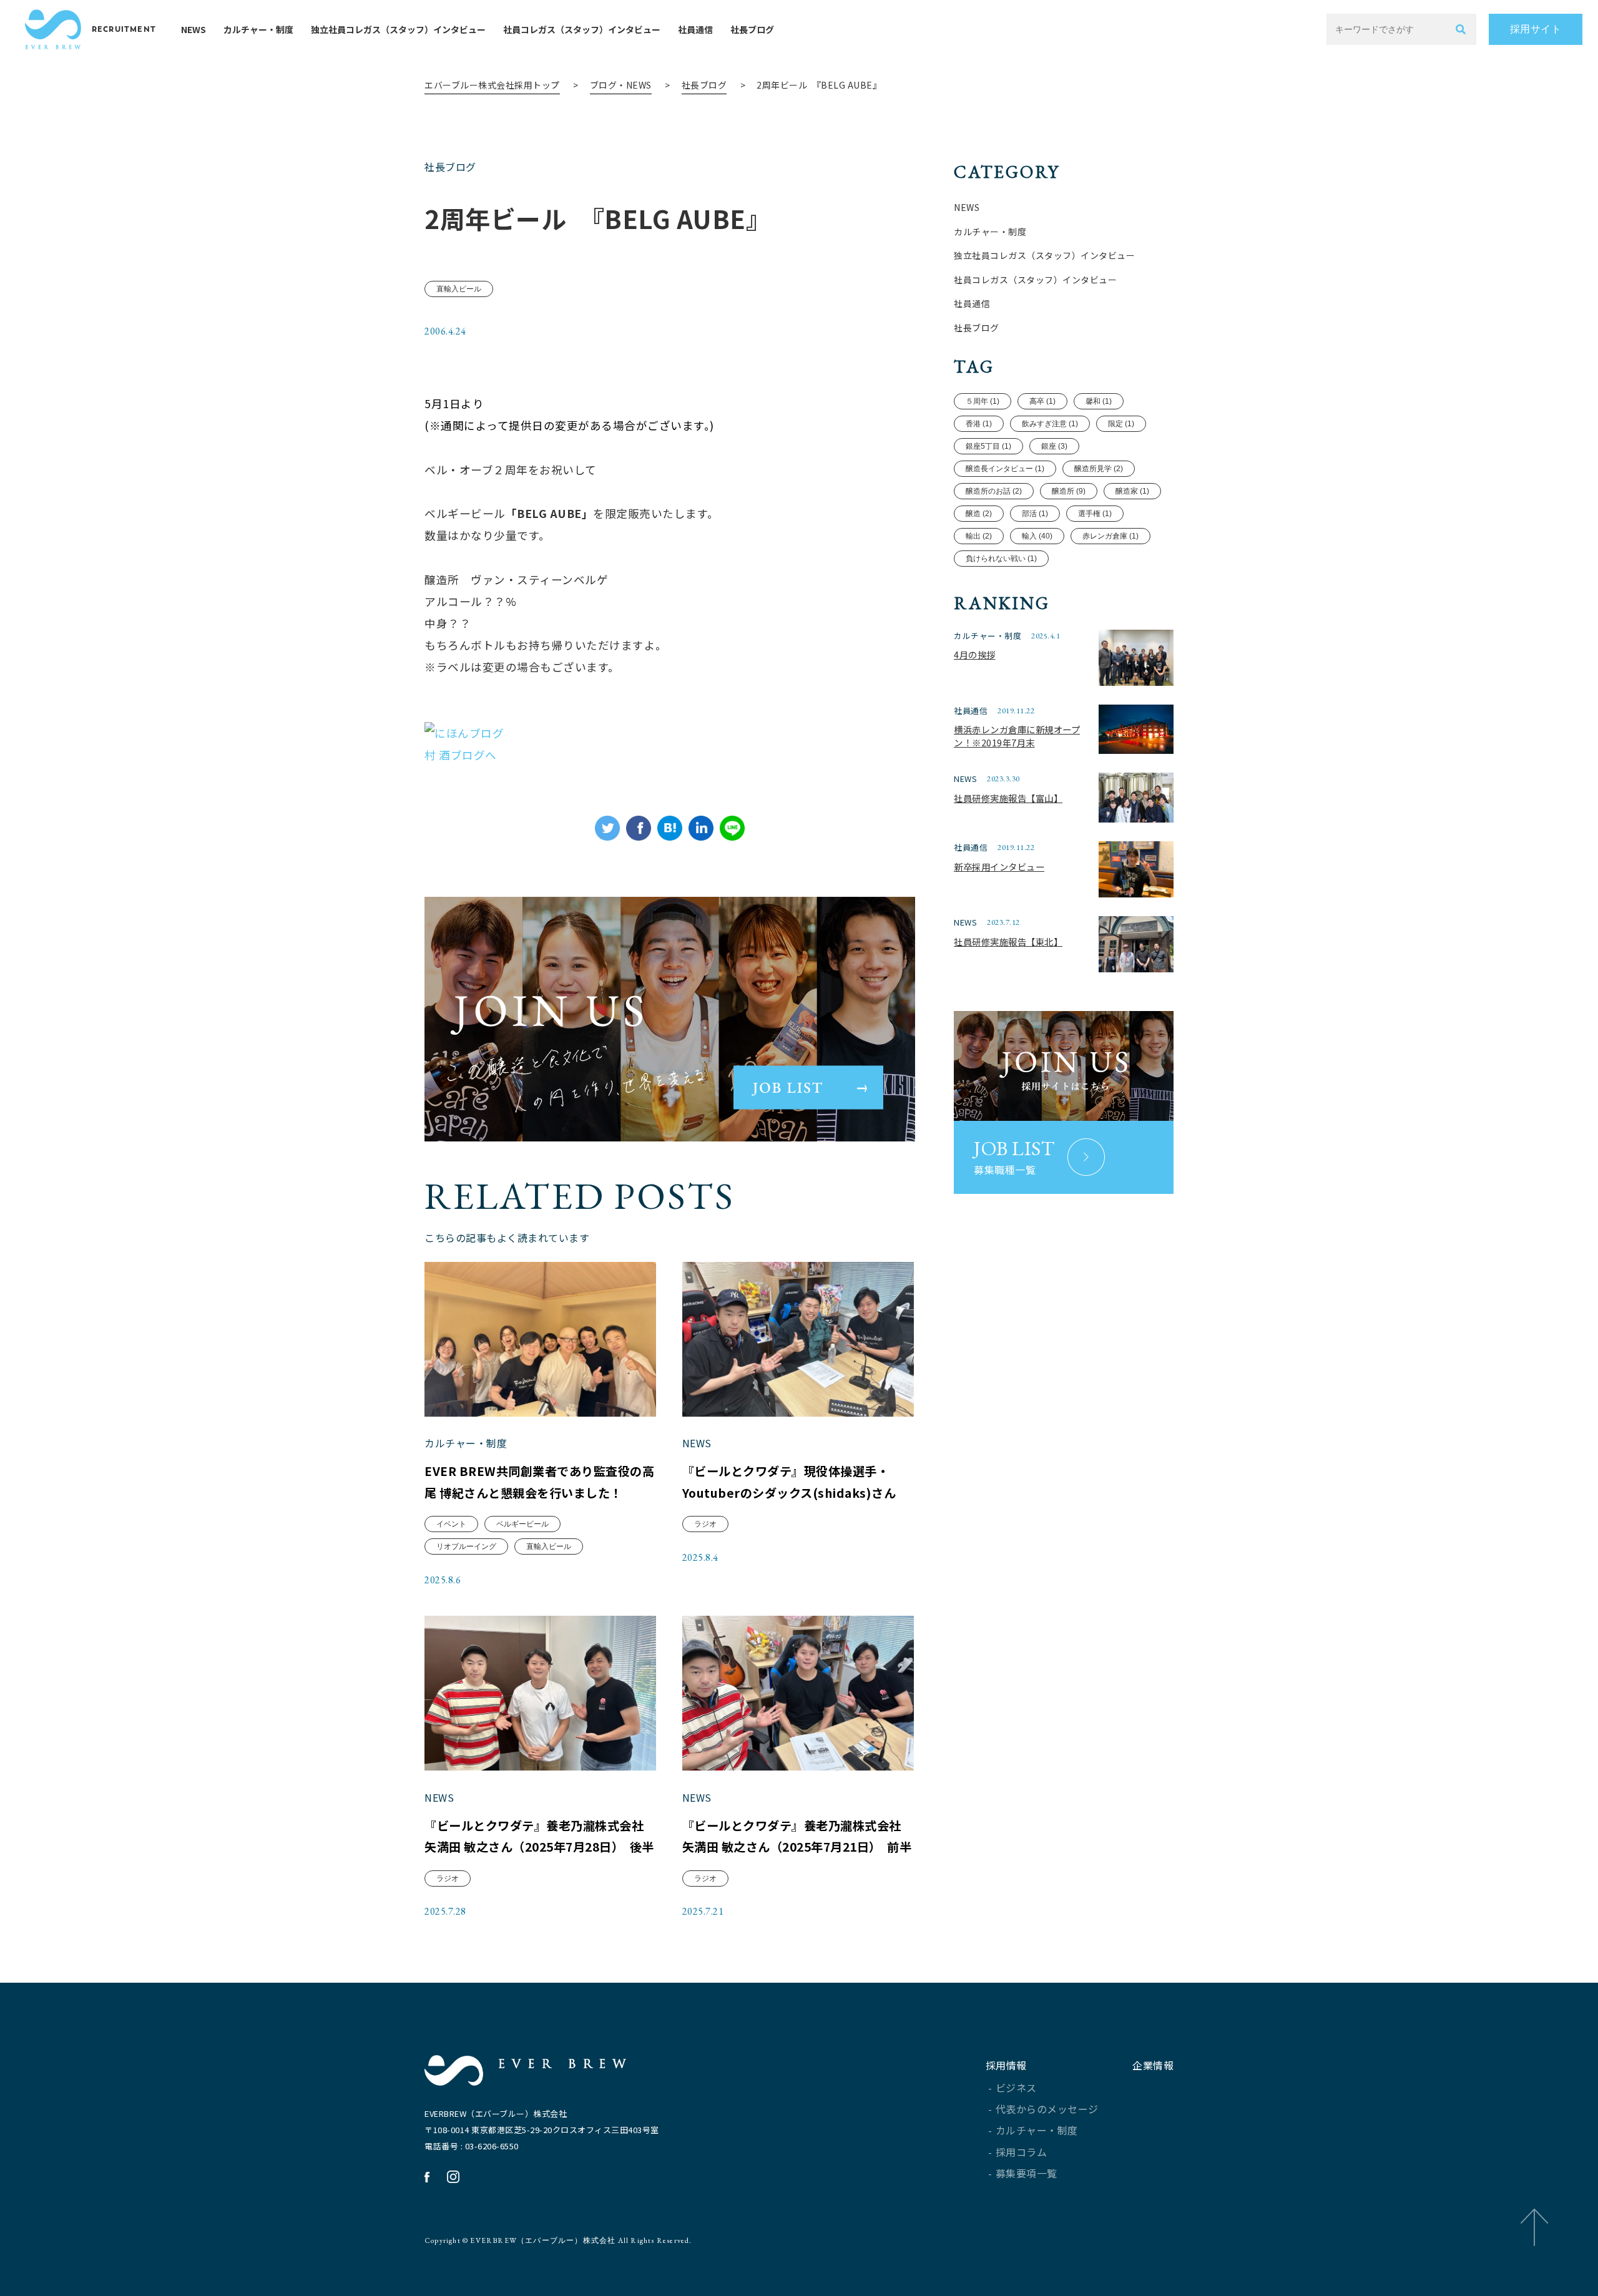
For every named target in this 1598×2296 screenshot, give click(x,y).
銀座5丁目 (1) (988, 446)
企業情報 (1153, 2065)
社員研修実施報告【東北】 (1008, 941)
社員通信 (695, 29)
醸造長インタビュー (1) (1005, 469)
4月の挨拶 (975, 654)
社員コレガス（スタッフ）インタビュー (582, 29)
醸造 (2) (979, 514)
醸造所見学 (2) (1099, 469)
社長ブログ (752, 29)
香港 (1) (979, 424)
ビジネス (1016, 2088)
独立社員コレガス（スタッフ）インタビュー (398, 29)
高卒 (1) (1042, 401)
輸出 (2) (979, 536)
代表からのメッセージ (1047, 2109)
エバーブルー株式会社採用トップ (492, 85)
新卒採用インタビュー (999, 867)
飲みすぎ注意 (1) (1050, 424)
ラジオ (705, 1524)
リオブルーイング (466, 1546)
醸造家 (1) (1132, 491)
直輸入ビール (459, 289)
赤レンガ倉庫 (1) (1110, 536)
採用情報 (1006, 2065)
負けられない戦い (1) (1001, 559)
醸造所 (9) (1069, 491)
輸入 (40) (1037, 536)
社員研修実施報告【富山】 (1008, 798)
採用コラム (1022, 2152)
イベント (451, 1524)
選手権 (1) (1095, 514)
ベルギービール (522, 1524)
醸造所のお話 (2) (994, 491)
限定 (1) (1121, 424)
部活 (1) (1035, 514)
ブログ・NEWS (621, 85)
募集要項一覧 (1027, 2173)
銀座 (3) (1054, 446)
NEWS (194, 29)
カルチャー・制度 (258, 29)
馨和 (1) (1099, 401)
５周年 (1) (983, 401)
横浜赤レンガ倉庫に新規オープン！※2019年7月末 (1017, 736)
